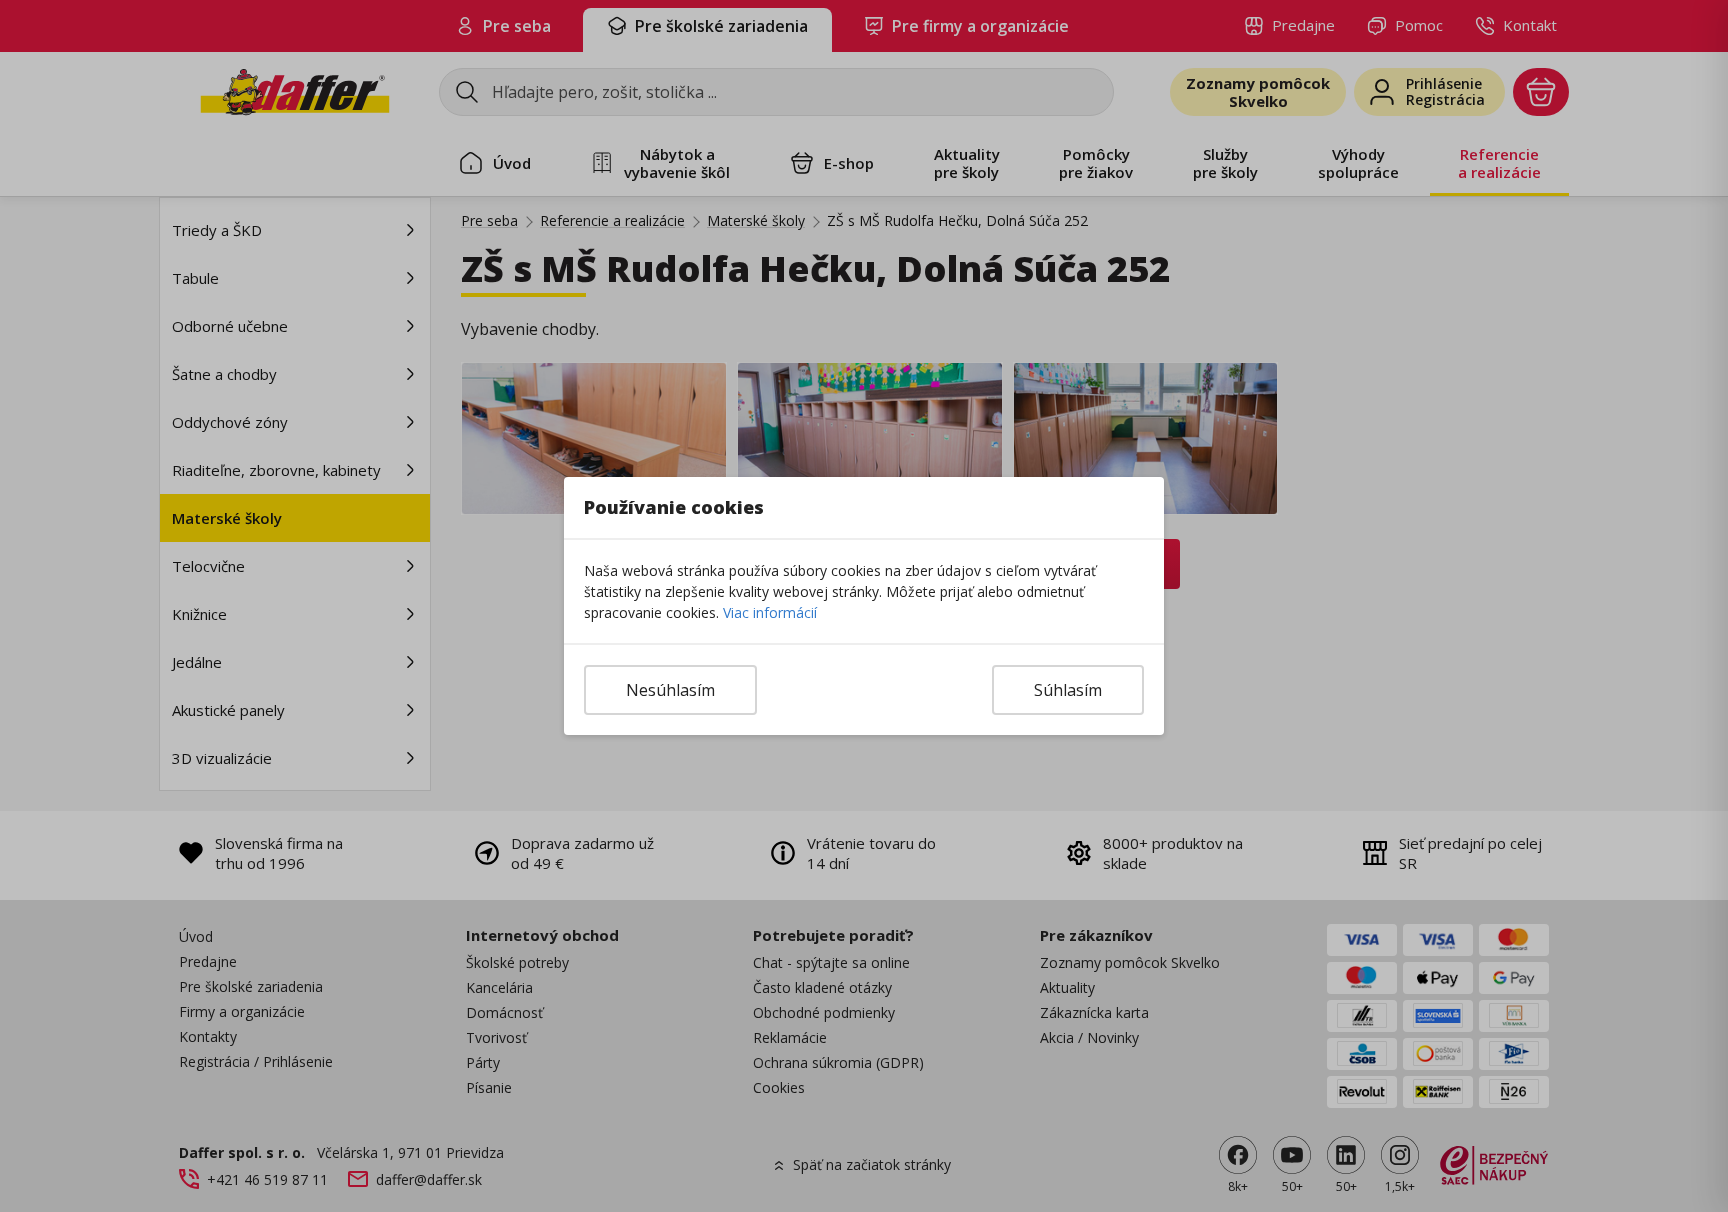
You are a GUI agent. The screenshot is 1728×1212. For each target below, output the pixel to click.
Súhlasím (1068, 690)
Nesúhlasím (670, 690)
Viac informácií (770, 612)
